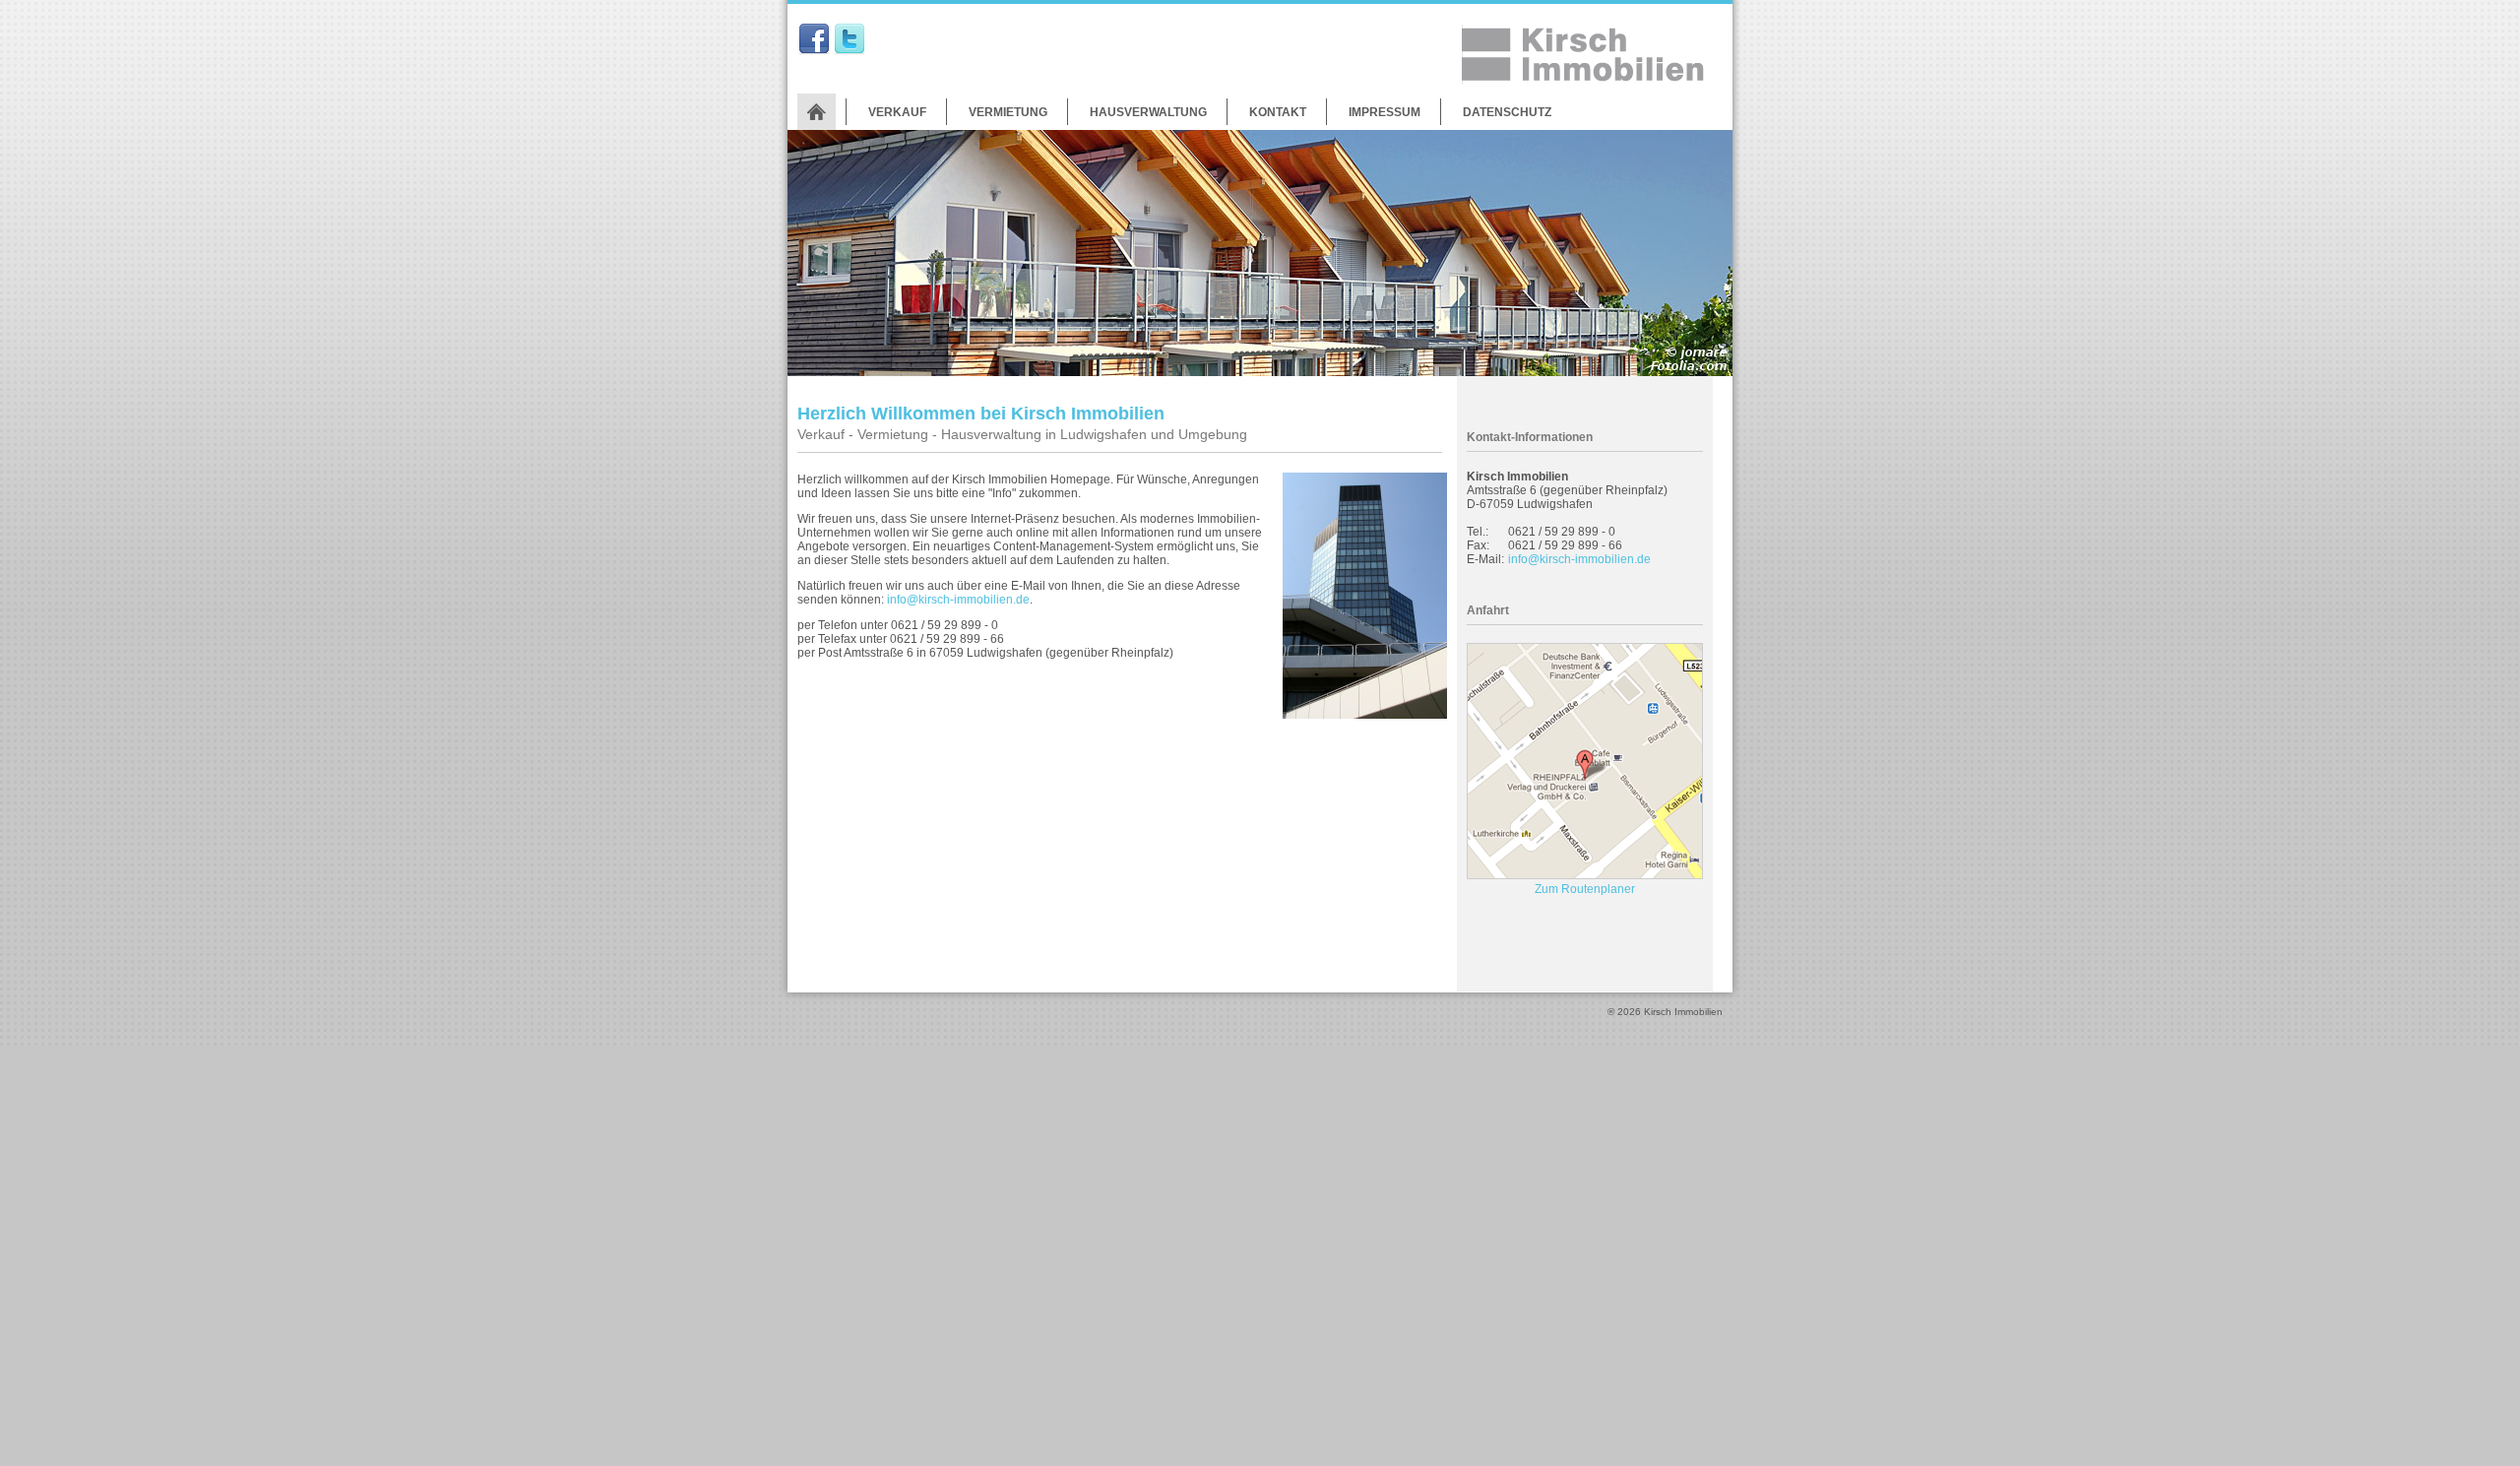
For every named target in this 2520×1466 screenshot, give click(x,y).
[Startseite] (817, 112)
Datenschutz (1507, 112)
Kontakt (1278, 112)
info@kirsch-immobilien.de (958, 600)
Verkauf (897, 112)
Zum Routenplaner (1585, 889)
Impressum (1385, 112)
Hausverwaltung (1148, 112)
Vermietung (1008, 112)
